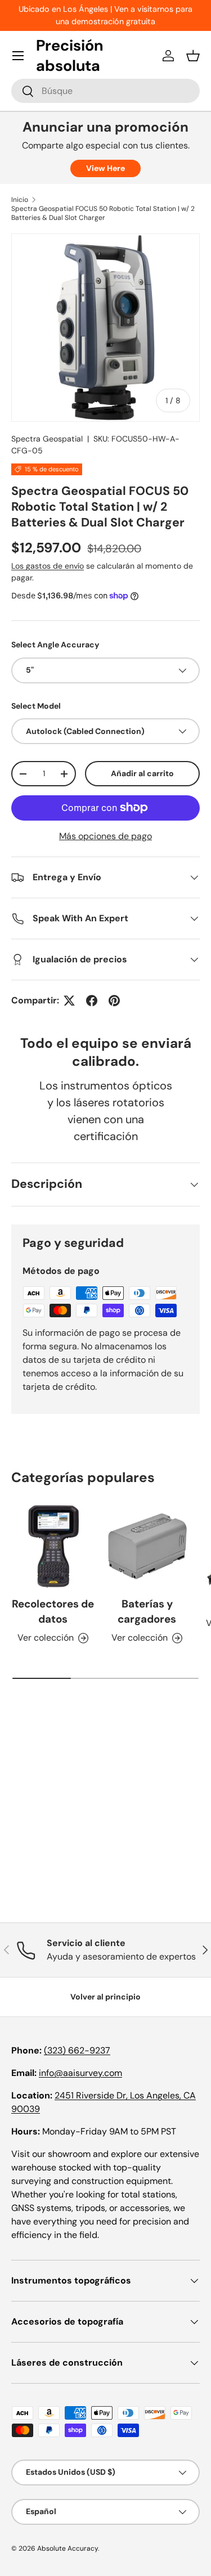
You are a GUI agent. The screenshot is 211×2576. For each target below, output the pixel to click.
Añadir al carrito (142, 773)
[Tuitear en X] (69, 1001)
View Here (105, 168)
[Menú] (18, 56)
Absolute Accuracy (68, 2548)
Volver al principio (105, 1997)
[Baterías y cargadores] (147, 1547)
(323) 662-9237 (77, 2050)
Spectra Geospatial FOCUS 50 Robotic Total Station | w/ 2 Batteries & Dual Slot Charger (103, 213)
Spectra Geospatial (47, 439)
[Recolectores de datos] (53, 1547)
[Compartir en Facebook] (92, 1001)
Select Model (36, 706)
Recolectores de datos (53, 1611)
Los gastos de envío (48, 566)
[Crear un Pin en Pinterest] (114, 1001)
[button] (193, 56)
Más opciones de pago (105, 836)
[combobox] (105, 91)
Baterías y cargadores (147, 1611)
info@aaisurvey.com (80, 2073)
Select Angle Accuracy (55, 645)
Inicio (20, 200)
